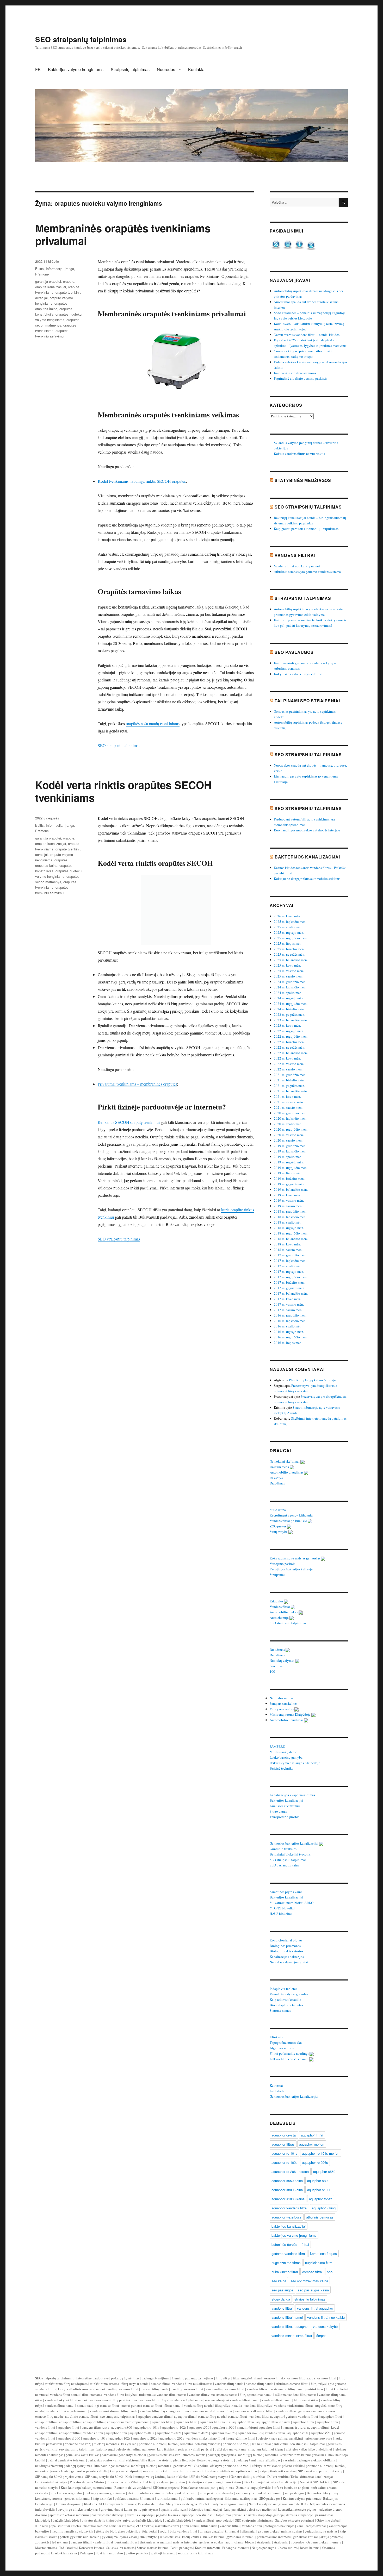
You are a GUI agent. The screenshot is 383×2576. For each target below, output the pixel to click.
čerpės (321, 2336)
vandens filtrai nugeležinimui (67, 2411)
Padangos (87, 2553)
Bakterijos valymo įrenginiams (76, 69)
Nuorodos (166, 69)
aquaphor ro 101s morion (321, 2153)
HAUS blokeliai (281, 1914)
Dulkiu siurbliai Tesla (283, 2477)
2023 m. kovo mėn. (287, 1025)
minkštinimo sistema (104, 2384)
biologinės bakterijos (279, 2526)
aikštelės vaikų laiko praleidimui (309, 2449)
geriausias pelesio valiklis (89, 2471)
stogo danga (281, 2299)
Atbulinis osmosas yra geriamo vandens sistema (307, 572)
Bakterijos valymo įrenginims (164, 2482)
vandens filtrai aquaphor (315, 2308)
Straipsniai (278, 1575)
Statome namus (281, 2010)
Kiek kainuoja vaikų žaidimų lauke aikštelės (157, 2477)
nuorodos (297, 2542)
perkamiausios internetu (274, 2537)
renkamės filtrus (126, 2542)
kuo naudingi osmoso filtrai (225, 2389)
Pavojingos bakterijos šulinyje (292, 1569)
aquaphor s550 (324, 2171)
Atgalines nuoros (282, 2048)
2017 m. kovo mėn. (287, 1299)
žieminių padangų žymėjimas (193, 2378)
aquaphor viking (324, 2208)
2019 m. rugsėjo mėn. (289, 1162)
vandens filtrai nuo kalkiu (326, 2317)
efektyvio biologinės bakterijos (118, 2531)
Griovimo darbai (328, 2520)
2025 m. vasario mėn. (289, 971)
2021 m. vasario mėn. (289, 1102)
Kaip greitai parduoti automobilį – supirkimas (306, 529)
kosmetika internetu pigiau (297, 2509)
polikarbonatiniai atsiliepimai (202, 2498)
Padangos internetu (236, 2548)
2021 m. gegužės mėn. (289, 1086)
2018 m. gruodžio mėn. (290, 1211)
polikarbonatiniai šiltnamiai (134, 2498)
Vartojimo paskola (283, 1564)
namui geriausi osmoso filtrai (142, 2405)
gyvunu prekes (268, 2531)
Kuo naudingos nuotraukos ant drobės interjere (307, 830)
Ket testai (277, 2085)
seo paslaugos (282, 2290)
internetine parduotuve (92, 2378)
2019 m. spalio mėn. (288, 1157)
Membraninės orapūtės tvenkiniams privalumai (123, 234)
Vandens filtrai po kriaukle (289, 1521)
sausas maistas (170, 2537)
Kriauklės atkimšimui (285, 1806)
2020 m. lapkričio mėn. (290, 1118)
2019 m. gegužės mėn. (289, 1184)
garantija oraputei (48, 281)
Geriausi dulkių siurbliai (248, 2477)
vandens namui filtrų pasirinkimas (113, 2400)
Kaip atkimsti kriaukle (286, 2000)
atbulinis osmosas (320, 2217)
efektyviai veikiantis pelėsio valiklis (278, 2466)
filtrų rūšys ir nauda (135, 2384)
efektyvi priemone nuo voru (230, 2466)
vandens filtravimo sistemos (266, 2389)
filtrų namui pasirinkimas (306, 2389)
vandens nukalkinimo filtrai (254, 2411)
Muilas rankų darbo (284, 1752)
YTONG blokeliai (283, 1908)
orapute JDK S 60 (301, 2504)
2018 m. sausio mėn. (288, 1250)
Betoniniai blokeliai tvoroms (291, 1854)
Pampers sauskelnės (284, 1703)
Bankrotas (314, 2493)
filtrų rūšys (223, 2378)
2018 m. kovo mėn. (287, 1244)
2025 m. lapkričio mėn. (290, 922)
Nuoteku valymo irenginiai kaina (223, 2504)
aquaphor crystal (284, 2135)
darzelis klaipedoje (140, 2515)
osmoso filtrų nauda (301, 2378)
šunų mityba (149, 2537)
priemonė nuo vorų (78, 2444)
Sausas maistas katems (152, 2548)
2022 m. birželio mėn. (289, 1042)
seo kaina (279, 2281)
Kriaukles (277, 1601)
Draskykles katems (64, 2553)
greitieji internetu (163, 2553)
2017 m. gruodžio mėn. (290, 1255)
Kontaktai (197, 69)
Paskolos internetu (269, 2493)
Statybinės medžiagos (303, 480)
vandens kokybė (325, 2326)
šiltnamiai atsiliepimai (241, 2498)
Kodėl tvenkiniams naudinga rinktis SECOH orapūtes (142, 481)
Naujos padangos (264, 2548)
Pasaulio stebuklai (151, 2504)
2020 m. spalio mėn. (288, 1124)
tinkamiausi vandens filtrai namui (163, 2395)
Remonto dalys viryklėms (132, 2487)
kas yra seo (129, 2444)
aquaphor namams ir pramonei (128, 2422)
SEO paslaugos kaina (285, 1865)
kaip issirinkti (103, 2498)
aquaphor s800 (318, 2181)
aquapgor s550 (199, 2427)
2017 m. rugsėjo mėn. (289, 1271)
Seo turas (276, 1666)
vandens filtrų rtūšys (154, 2400)
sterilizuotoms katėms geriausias (303, 2455)
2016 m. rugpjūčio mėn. (291, 1337)
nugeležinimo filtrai (319, 2263)
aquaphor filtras (283, 2144)
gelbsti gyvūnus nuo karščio (80, 2537)
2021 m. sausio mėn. (288, 1107)
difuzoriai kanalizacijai (317, 2477)
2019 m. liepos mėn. (288, 1173)
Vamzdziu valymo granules (289, 1994)
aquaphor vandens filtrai (289, 2208)
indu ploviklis (45, 2509)
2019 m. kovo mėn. (287, 1195)
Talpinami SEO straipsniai (307, 701)
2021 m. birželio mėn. (289, 1080)
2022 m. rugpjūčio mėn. (291, 1036)
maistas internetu (185, 2542)
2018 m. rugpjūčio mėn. (291, 1233)
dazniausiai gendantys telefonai (124, 2455)
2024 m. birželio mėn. (289, 1009)
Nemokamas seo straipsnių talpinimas (208, 2487)
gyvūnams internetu (240, 2537)
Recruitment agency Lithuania (292, 1515)
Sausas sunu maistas (120, 2548)
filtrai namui (173, 2405)
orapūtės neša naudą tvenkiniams (153, 723)
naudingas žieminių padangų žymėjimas (64, 2466)
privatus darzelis (211, 2531)
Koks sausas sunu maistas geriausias (295, 1558)
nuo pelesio (224, 2520)
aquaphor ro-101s (147, 2427)
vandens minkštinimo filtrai (294, 2405)
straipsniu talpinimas (310, 2299)
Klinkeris (277, 2037)
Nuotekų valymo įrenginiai (289, 1962)
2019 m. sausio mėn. (288, 1206)
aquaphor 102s (120, 2438)
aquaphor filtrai (312, 2135)
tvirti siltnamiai (168, 2498)
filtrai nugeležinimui (247, 2378)
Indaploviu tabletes (284, 1989)
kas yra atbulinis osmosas (76, 2389)
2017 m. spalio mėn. (288, 1266)
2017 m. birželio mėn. (289, 1282)
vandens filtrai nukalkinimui (192, 2384)
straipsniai (264, 2542)
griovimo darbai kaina (116, 2509)
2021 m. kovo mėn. (287, 1096)
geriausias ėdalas (211, 2542)
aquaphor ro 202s (145, 2438)
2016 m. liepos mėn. (288, 1343)
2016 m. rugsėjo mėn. (289, 1332)
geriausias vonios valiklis (106, 2460)
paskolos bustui (186, 2493)
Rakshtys (277, 1478)
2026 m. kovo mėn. (287, 916)
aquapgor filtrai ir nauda (273, 2422)
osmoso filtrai (312, 2272)
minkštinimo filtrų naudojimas (66, 2384)
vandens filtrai (282, 2308)
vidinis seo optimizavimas (239, 2471)
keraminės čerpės (323, 2254)
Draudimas (278, 1483)
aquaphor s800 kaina (287, 2190)
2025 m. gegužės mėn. (289, 954)
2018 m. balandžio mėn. (291, 1239)
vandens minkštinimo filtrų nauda (114, 2411)
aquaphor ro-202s (169, 2433)
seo (330, 2272)
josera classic (60, 2471)
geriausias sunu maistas (321, 2531)
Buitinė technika (282, 1768)
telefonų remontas (106, 2444)
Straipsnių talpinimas (130, 69)
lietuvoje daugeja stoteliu (215, 2460)
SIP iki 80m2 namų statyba (209, 2477)
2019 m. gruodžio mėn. (290, 1146)
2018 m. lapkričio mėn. (290, 1217)
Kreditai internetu (207, 2548)
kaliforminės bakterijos (51, 2482)
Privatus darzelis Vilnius (87, 2482)
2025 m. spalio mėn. (288, 927)
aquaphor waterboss (287, 2217)
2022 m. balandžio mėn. (291, 1053)
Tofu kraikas (68, 2548)
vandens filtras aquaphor (290, 2326)
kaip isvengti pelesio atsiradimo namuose (126, 2449)
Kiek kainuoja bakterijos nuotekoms (86, 2487)
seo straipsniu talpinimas (118, 2416)
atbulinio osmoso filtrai (292, 2384)
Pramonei (42, 274)
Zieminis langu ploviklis (254, 2487)
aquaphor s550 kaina (287, 2181)
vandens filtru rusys (95, 2427)
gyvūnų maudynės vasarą (120, 2537)
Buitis (39, 269)
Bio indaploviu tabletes (287, 2005)
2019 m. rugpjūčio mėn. (291, 1168)
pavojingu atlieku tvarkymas (78, 2509)
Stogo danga (279, 1811)
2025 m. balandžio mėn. (291, 960)
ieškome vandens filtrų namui (296, 2395)
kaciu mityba (245, 2493)
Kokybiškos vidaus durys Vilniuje (298, 674)
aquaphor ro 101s (285, 2153)
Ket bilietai (278, 2091)
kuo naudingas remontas (112, 2466)
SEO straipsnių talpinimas (81, 39)
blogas (250, 2542)
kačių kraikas (191, 2537)
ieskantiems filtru (167, 2526)
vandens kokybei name (186, 2400)
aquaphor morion (312, 2144)
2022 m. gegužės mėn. (289, 1047)
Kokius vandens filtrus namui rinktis (299, 454)
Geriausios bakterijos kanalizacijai (294, 1843)
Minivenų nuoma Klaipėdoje (291, 1714)
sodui (164, 2531)
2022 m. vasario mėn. (289, 1064)
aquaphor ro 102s (285, 2162)
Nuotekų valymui (282, 1660)
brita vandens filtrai (184, 2531)
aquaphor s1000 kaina (288, 2199)
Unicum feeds (280, 1467)
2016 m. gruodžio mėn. (290, 1315)
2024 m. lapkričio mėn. (290, 987)
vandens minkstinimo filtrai (292, 2336)
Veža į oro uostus (282, 1709)
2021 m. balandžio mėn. (291, 1091)
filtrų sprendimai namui (256, 2395)
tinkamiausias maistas (155, 2542)
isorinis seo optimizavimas (199, 2471)
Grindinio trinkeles (283, 1849)
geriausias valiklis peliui (191, 2466)
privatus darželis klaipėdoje (101, 2520)
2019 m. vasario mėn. (289, 1200)
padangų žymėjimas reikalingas (258, 2460)
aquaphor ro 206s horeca (290, 2171)
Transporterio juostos (285, 1817)
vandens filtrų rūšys (258, 2405)
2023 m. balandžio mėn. (291, 1020)
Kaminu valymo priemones (302, 2498)
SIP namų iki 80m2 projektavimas (59, 2477)
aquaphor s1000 (319, 2190)
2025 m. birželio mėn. (289, 949)
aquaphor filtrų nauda (215, 2422)
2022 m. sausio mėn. (288, 1069)
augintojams (234, 2542)
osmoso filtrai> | (276, 2378)
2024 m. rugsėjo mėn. (289, 998)
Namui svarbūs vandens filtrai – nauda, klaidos (307, 335)
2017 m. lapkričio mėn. (290, 1261)
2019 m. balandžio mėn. (291, 1189)
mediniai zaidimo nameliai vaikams (109, 2526)
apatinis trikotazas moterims (69, 2515)
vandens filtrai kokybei (121, 2395)
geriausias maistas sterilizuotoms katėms (177, 2455)
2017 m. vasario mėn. (289, 1304)
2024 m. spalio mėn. (288, 993)
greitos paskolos (137, 2553)
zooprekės (42, 2542)
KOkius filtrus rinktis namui (289, 2059)
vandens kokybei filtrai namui (66, 2400)
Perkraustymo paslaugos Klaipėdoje (295, 1763)
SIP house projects (166, 2487)
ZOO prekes (278, 1526)
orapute (69, 281)
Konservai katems (91, 2548)
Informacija (54, 269)
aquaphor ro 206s (315, 2162)
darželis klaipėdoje (299, 2515)
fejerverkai (150, 2531)
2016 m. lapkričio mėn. (290, 1321)
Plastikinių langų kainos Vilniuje (312, 1380)
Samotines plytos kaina (286, 1892)
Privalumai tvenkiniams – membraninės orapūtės (137, 1084)
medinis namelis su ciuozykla (72, 2531)
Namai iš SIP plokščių (315, 2482)
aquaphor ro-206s (250, 2433)
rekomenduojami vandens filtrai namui (232, 2400)
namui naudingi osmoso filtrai (117, 2389)
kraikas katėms (214, 2537)
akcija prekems (331, 2537)
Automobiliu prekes (284, 1612)
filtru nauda (209, 2526)
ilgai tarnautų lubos (109, 2553)
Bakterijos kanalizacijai (307, 857)
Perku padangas (181, 2548)
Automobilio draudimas (287, 1472)
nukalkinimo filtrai (285, 2272)
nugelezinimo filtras (286, 2263)
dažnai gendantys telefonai (67, 2460)
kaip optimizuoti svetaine (278, 2471)
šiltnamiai (232, 2531)
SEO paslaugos (294, 652)
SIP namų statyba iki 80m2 (104, 2477)
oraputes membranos (331, 2504)
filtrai (305, 2244)
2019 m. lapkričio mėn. (290, 1151)
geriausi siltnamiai (77, 2498)
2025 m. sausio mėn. (288, 976)
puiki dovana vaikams (230, 2449)
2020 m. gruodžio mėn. (290, 1113)
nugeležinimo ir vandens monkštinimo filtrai (201, 2411)
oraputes (61, 303)
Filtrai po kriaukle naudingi (290, 2053)
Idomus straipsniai (69, 2504)
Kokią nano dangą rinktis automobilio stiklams (307, 879)
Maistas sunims (46, 2548)
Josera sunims (288, 2548)
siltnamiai (249, 2531)
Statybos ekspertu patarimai (295, 2520)
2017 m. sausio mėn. (288, 1310)
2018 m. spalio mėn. (288, 1222)
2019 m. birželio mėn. (289, 1179)
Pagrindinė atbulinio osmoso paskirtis (301, 378)
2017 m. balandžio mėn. (291, 1293)
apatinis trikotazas (174, 2509)
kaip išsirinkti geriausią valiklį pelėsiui (185, 2449)
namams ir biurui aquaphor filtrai (306, 2427)
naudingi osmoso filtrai (187, 2389)
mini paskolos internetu (217, 2493)
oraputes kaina (46, 309)
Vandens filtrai (295, 555)
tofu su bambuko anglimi (291, 2487)
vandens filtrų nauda (229, 2384)
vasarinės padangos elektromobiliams (309, 2460)
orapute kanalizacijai (51, 287)
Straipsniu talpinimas (303, 598)
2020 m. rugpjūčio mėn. (291, 1129)
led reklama (60, 2542)
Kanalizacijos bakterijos (287, 1957)
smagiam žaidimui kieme (266, 2449)
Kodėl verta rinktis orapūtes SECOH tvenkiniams (123, 791)
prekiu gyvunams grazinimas (105, 2493)
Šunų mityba (279, 1532)
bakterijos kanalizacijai (289, 2226)
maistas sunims (292, 2531)
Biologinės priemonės (286, 1946)
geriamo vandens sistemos (317, 2411)
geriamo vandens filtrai (289, 2254)
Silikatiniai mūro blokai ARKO (292, 1903)
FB (38, 69)
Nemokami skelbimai (285, 1461)
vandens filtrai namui (287, 2317)
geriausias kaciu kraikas (82, 2455)
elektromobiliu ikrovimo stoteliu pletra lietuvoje (160, 2460)
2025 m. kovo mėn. (287, 965)
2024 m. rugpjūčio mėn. (291, 1004)
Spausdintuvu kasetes (66, 2526)
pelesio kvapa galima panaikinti (280, 2438)
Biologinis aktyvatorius (287, 1951)
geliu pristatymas (146, 2509)
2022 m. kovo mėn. (287, 1058)
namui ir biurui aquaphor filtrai (259, 2427)
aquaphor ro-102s (174, 2427)
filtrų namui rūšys (306, 2400)
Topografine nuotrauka (286, 2042)
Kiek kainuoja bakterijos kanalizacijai (271, 2482)
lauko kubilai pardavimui (270, 2444)
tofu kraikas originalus (66, 2493)
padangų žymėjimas (125, 2378)
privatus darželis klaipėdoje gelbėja (259, 2515)
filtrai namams (92, 2395)
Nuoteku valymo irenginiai (268, 2504)
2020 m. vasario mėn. (289, 1135)
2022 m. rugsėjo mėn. (289, 1031)
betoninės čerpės (284, 2244)
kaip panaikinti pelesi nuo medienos (250, 2509)
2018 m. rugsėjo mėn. (289, 1228)
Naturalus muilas (282, 1698)
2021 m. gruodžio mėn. (290, 1075)
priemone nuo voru (319, 2438)
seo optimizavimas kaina (309, 2281)
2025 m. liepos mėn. (288, 943)
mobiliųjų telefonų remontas (258, 2455)
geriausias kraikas (306, 2537)
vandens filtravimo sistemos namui (213, 2395)
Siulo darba (278, 1510)
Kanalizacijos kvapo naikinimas (293, 1795)
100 (273, 1671)
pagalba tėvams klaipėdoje (175, 2515)
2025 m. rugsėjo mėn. (289, 932)
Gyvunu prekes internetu (324, 2542)
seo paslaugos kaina (313, 2290)
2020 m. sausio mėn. (288, 1140)
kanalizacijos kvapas (311, 2526)
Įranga (69, 269)
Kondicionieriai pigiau (286, 1940)
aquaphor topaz (321, 2199)
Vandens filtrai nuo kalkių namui (297, 566)
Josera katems (310, 2548)
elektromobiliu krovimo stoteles (150, 2493)
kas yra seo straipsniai (125, 2471)
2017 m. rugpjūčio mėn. (291, 1277)
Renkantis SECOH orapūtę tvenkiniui (129, 1122)
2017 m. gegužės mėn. (289, 1288)
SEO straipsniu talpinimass (254, 2520)
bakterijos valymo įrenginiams (294, 2235)
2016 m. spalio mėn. (288, 1326)
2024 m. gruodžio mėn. (290, 982)
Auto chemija (280, 1618)
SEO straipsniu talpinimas (119, 745)
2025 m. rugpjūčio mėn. (291, 938)
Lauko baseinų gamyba (286, 1757)
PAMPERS (278, 1746)
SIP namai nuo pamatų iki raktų (320, 2471)
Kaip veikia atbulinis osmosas (295, 373)
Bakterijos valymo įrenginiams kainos (214, 2482)
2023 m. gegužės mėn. (289, 1014)
